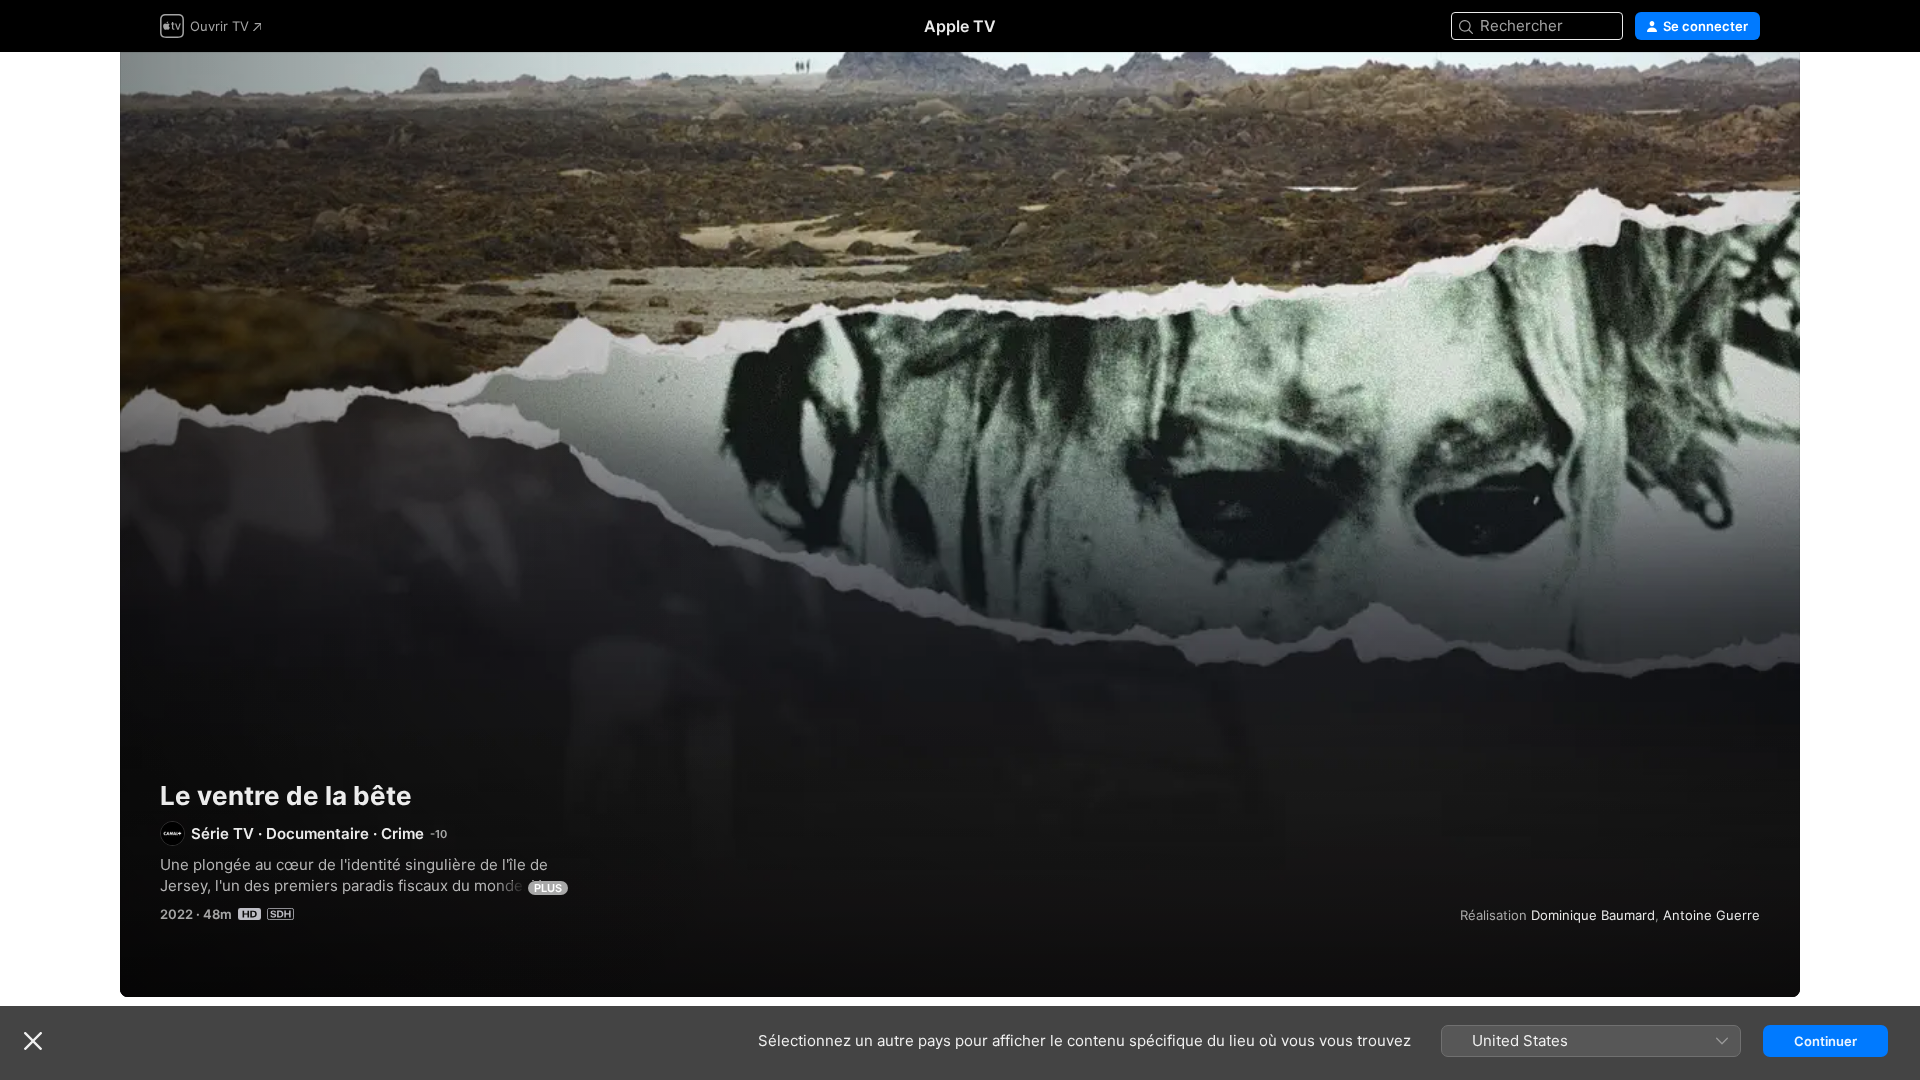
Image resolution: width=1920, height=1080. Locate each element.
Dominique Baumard (1593, 915)
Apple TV (960, 26)
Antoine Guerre (1711, 915)
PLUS (548, 888)
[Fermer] (33, 1041)
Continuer (1825, 1041)
